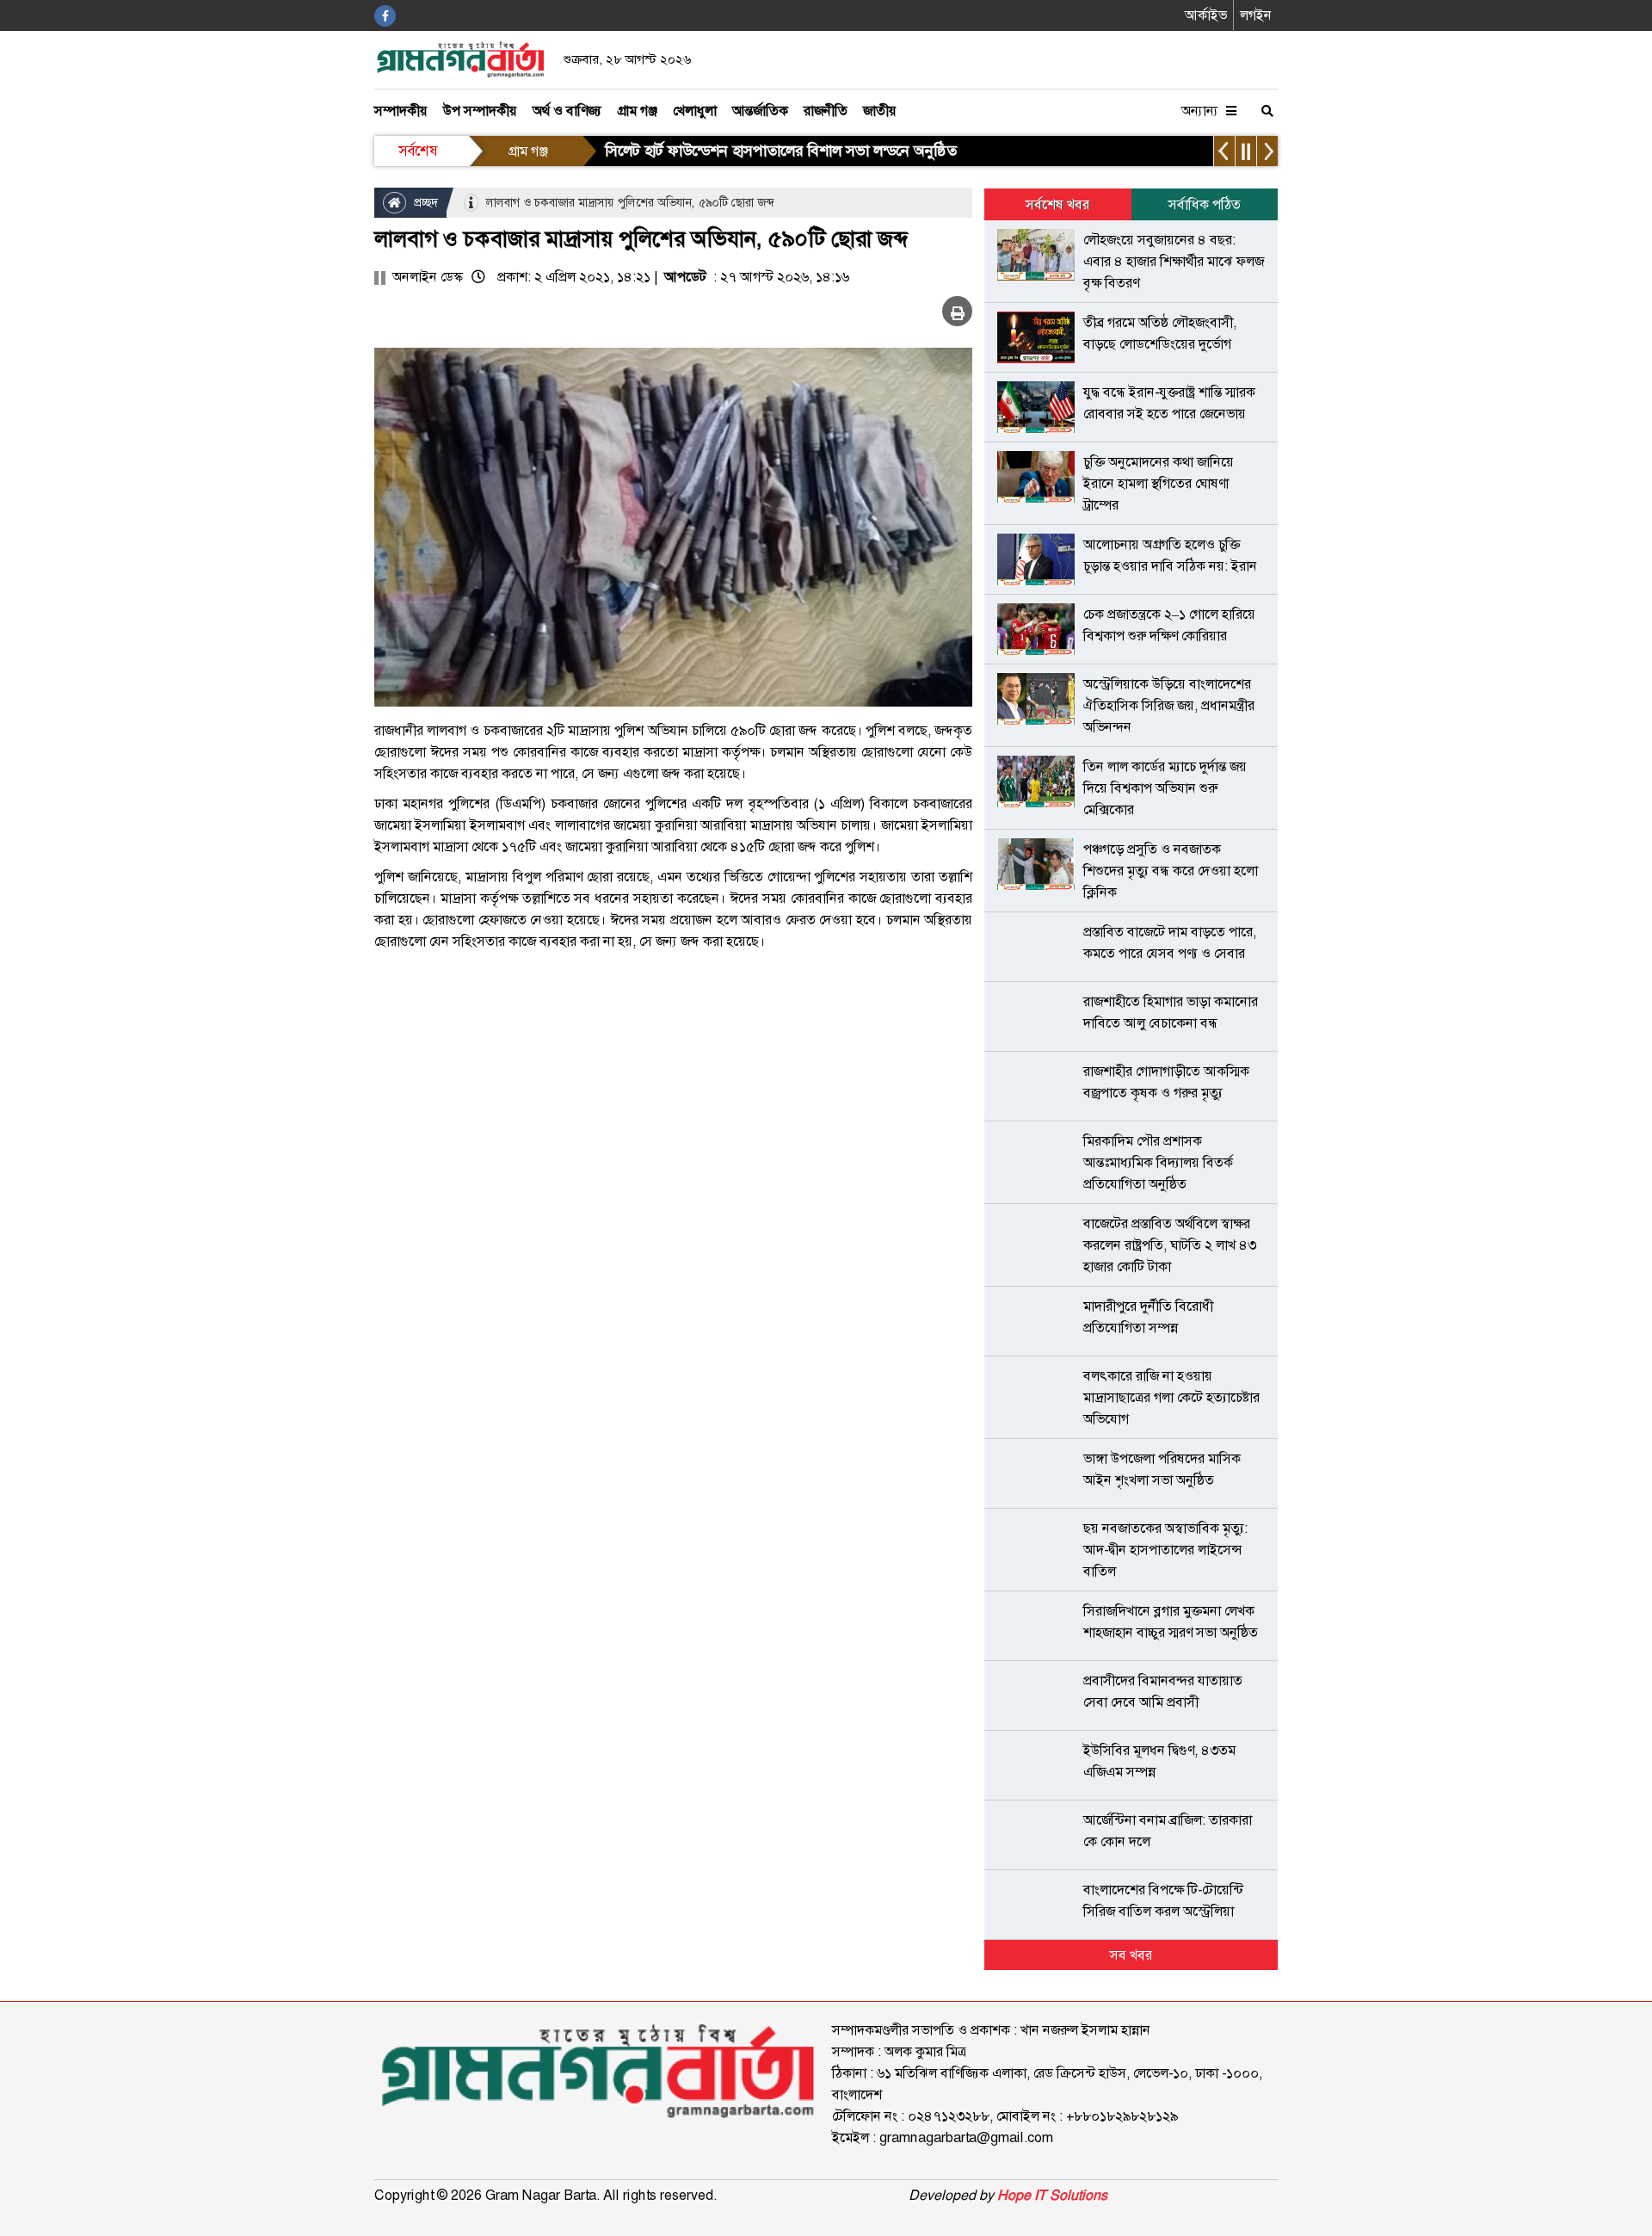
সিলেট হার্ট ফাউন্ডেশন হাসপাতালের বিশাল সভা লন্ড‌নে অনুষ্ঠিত (781, 151)
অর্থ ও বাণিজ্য (567, 111)
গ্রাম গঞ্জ (637, 111)
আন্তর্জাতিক (760, 111)
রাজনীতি (826, 111)
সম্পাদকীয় (401, 111)
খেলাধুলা (695, 111)
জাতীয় (880, 111)
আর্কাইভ (1206, 15)
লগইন (1256, 15)
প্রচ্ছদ (424, 202)
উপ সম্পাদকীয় (480, 111)
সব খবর (1131, 1955)
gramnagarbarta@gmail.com (966, 2137)
